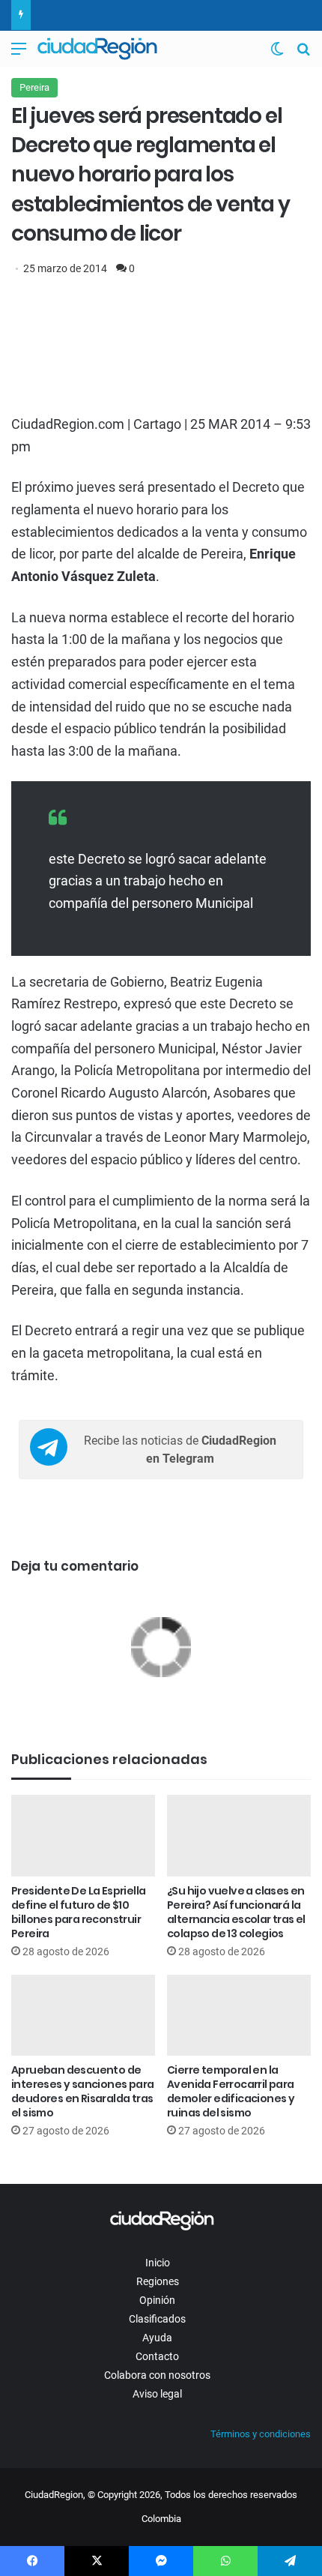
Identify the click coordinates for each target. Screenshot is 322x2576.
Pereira (34, 87)
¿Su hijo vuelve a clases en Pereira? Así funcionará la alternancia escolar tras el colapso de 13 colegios (236, 1912)
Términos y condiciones (261, 2434)
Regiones (158, 2281)
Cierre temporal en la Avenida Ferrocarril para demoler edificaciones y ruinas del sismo (231, 2091)
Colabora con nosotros (157, 2375)
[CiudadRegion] (97, 49)
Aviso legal (157, 2394)
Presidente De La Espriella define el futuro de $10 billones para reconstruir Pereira (78, 1912)
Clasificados (157, 2319)
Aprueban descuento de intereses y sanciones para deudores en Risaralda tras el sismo (82, 2091)
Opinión (157, 2300)
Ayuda (157, 2338)
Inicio (158, 2263)
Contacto (157, 2356)
